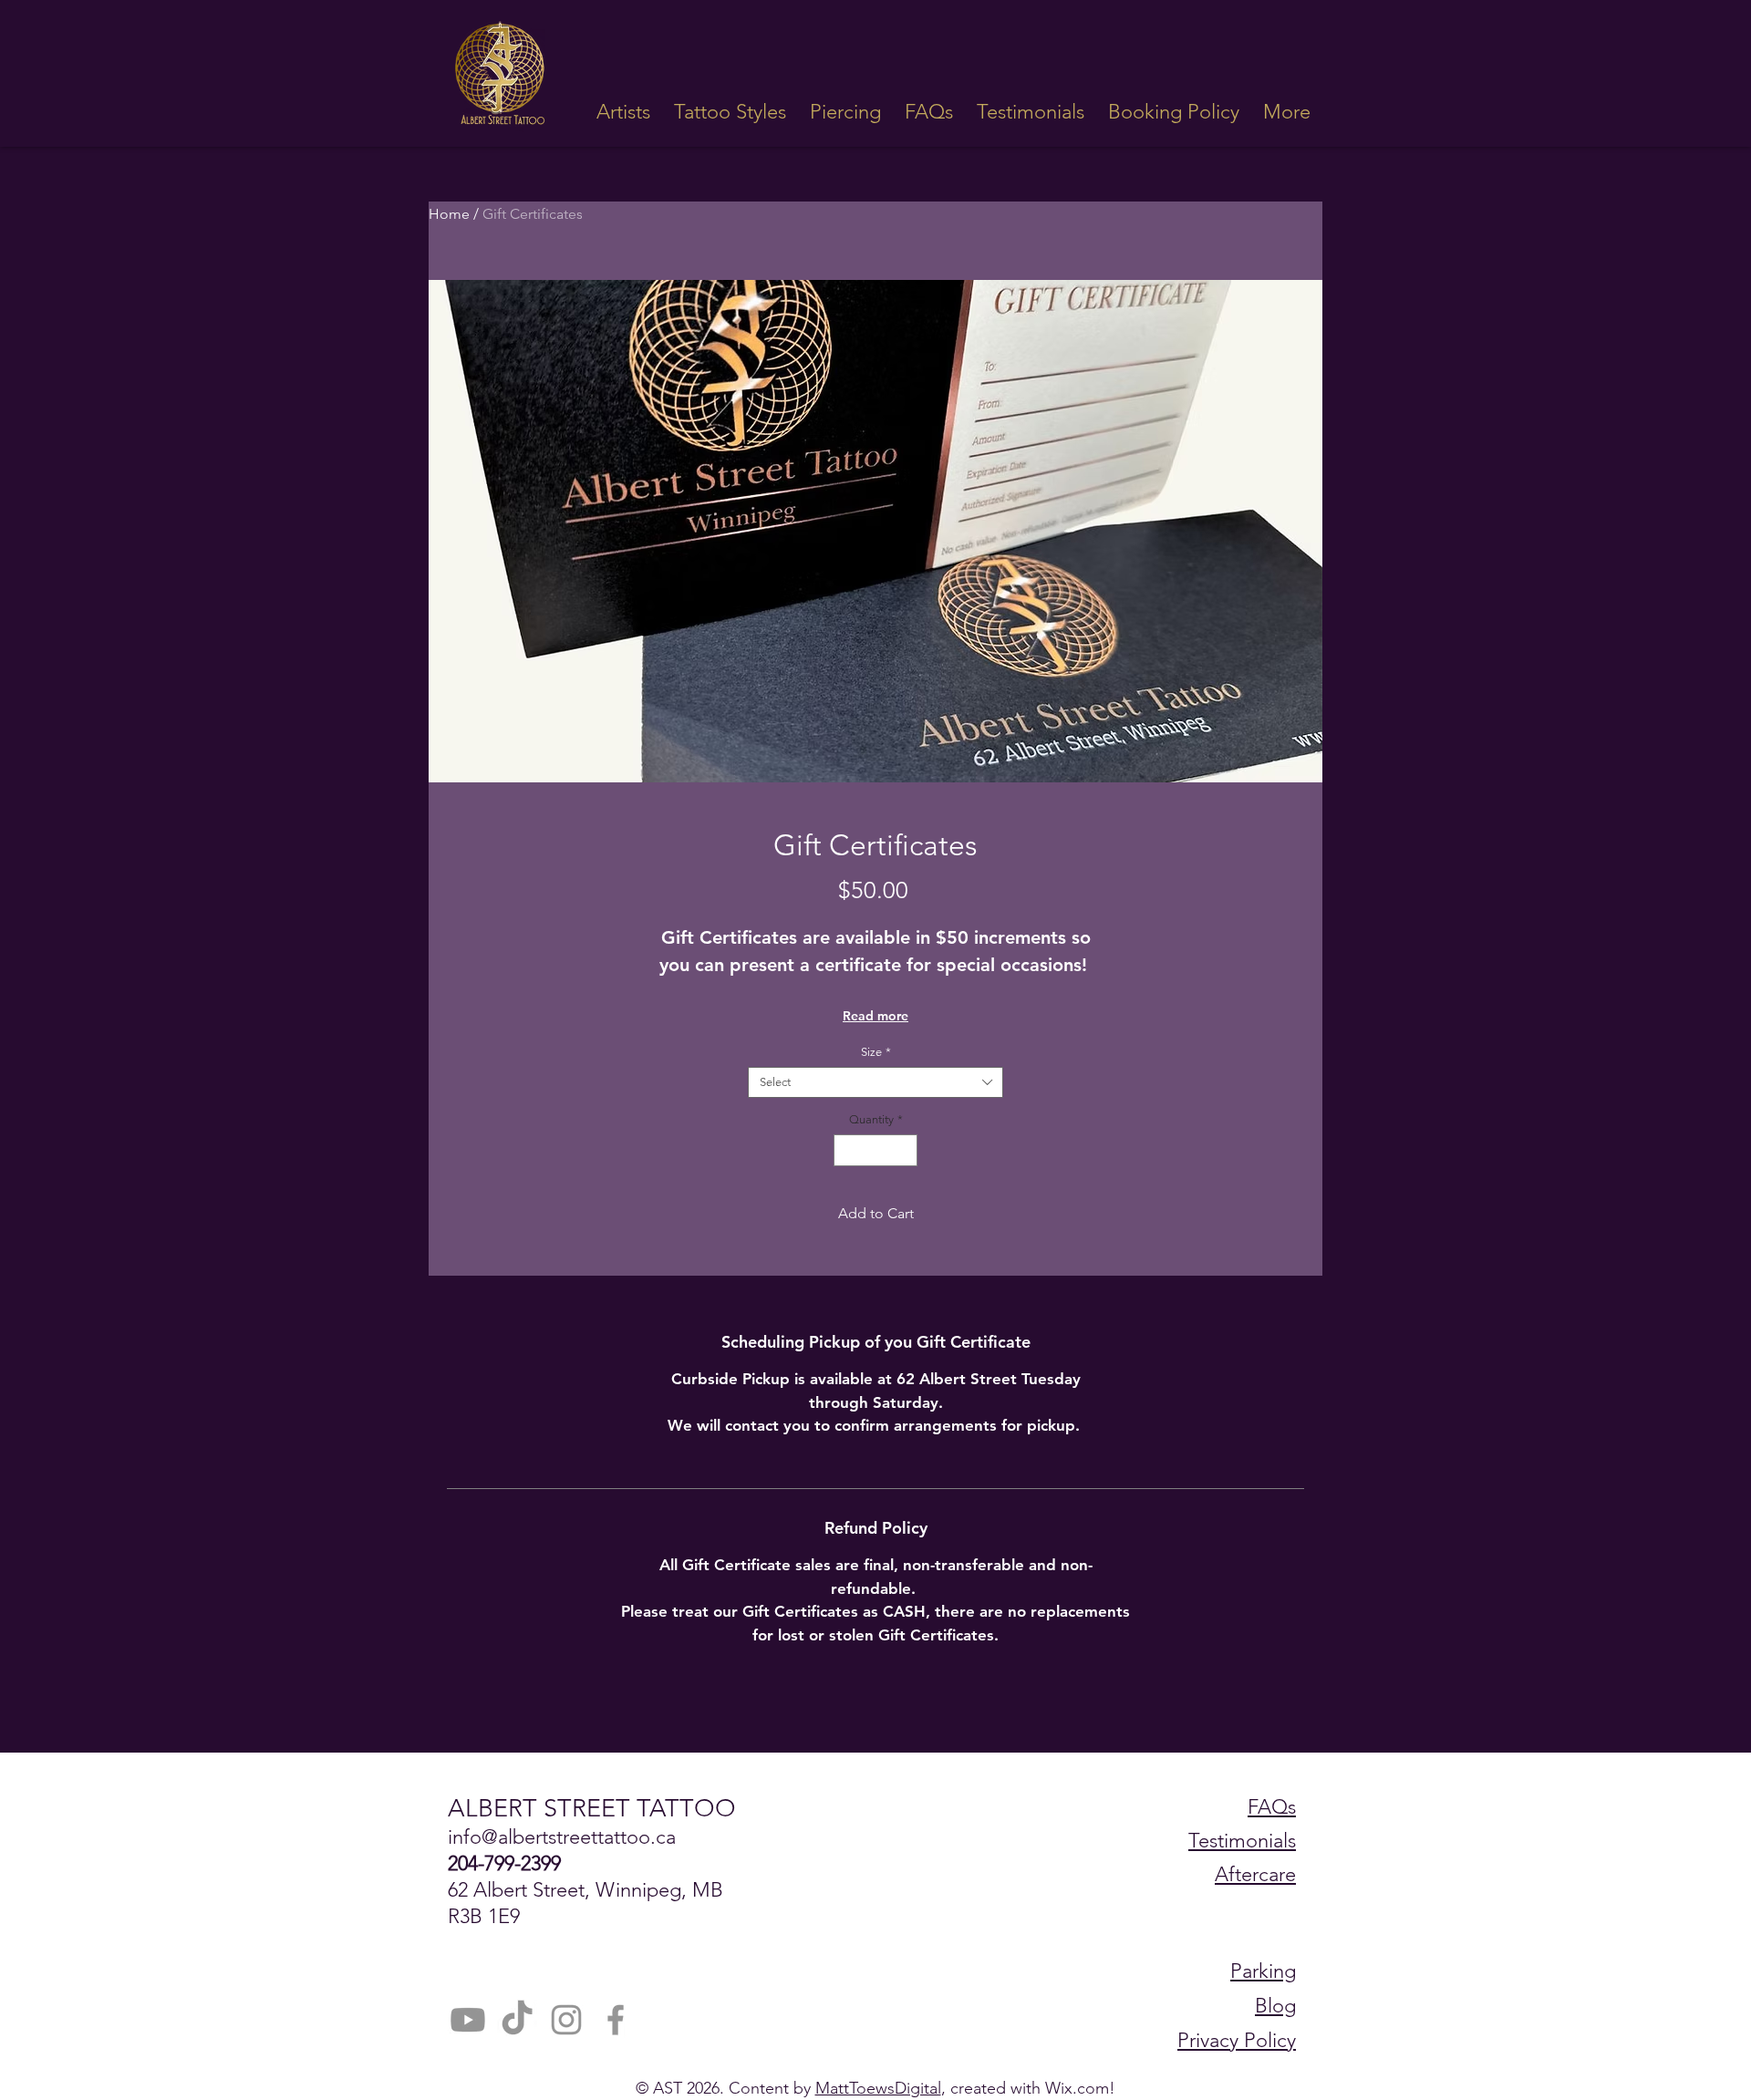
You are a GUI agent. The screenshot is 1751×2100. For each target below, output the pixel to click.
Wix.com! (1080, 2088)
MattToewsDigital (878, 2088)
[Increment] (905, 1151)
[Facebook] (616, 2020)
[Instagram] (566, 2020)
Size (876, 1052)
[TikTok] (517, 2020)
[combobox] (875, 1082)
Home (449, 214)
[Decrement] (847, 1151)
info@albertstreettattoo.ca (562, 1837)
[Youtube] (468, 2020)
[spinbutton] (876, 1151)
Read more (875, 1016)
